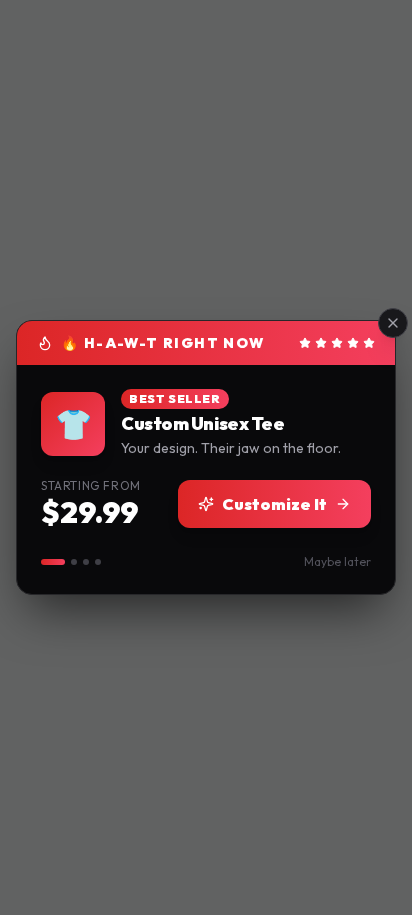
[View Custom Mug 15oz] (86, 562)
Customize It (274, 504)
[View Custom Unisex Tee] (53, 562)
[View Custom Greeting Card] (98, 562)
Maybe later (337, 561)
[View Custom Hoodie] (74, 562)
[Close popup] (393, 323)
